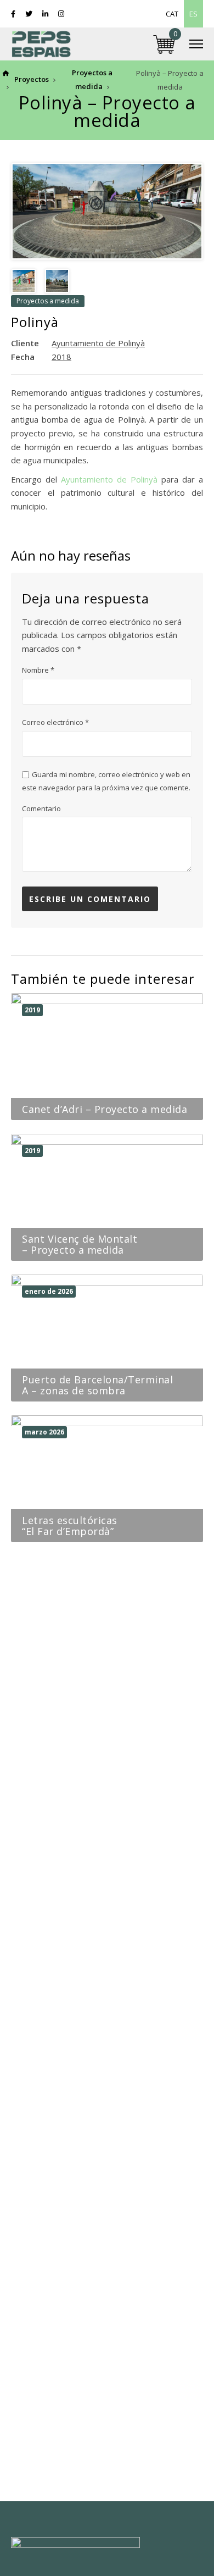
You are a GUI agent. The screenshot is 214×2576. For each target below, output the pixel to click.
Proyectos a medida (48, 301)
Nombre (38, 670)
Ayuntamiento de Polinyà (109, 479)
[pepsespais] (41, 44)
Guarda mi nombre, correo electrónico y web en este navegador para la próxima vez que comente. (106, 781)
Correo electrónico (55, 722)
